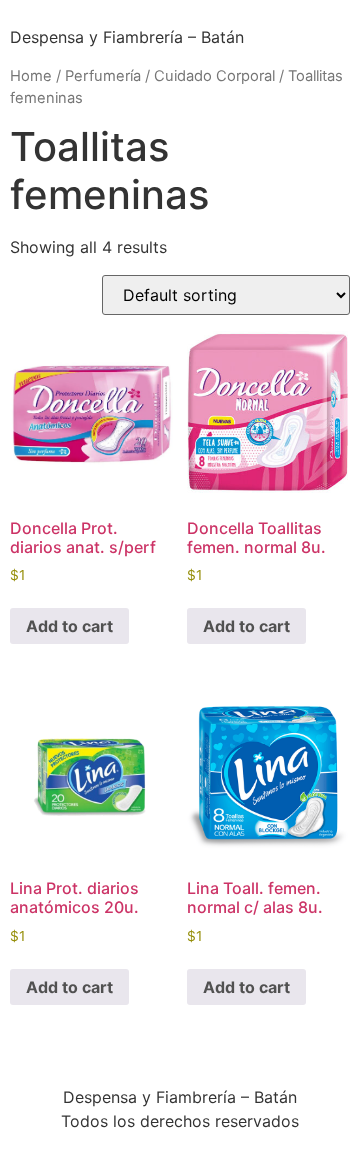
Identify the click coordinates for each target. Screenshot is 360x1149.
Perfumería (103, 76)
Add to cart (69, 626)
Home (31, 76)
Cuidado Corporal (214, 76)
